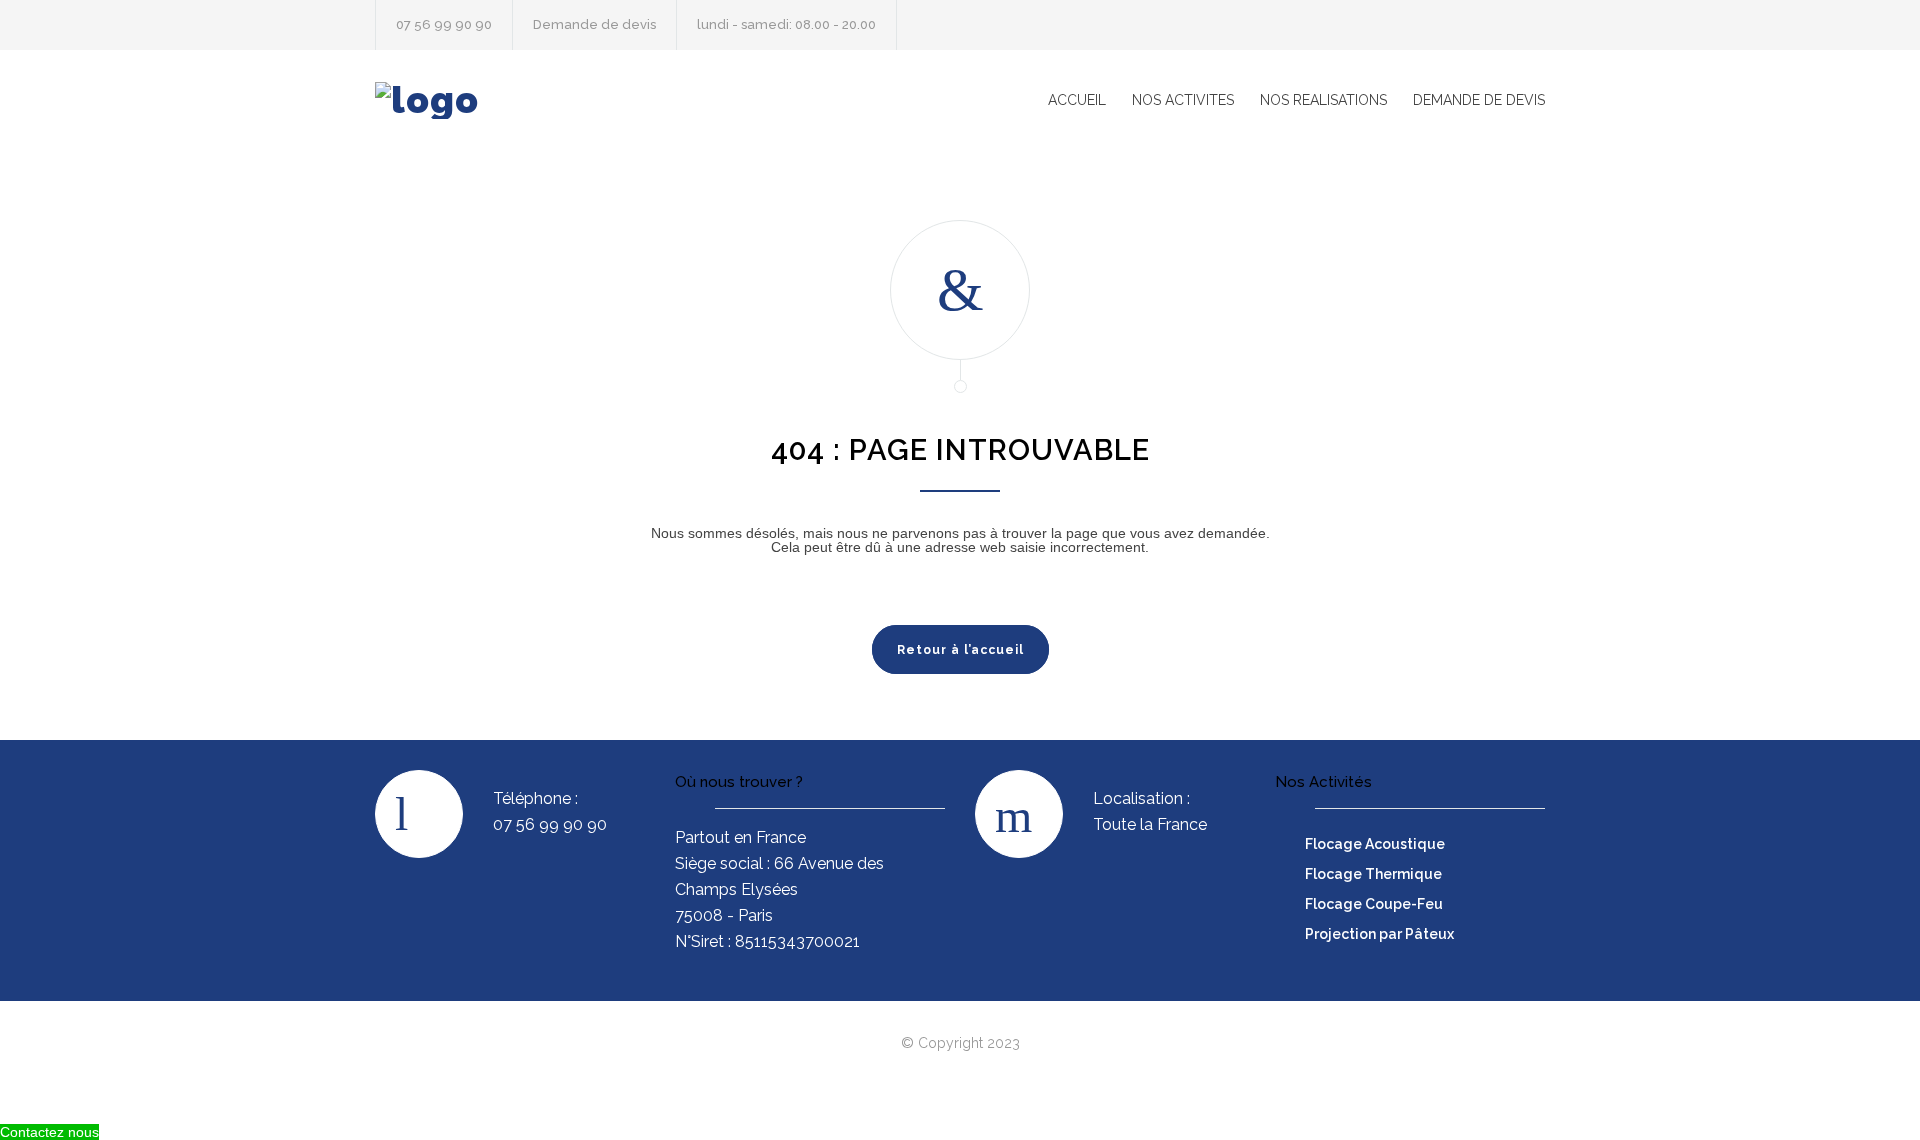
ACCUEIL (1077, 100)
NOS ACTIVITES (1183, 100)
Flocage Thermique (1373, 874)
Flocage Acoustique (1375, 844)
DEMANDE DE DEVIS (1479, 100)
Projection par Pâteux (1379, 934)
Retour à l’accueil (960, 650)
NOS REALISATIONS (1323, 100)
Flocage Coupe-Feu (1374, 904)
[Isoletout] (560, 100)
